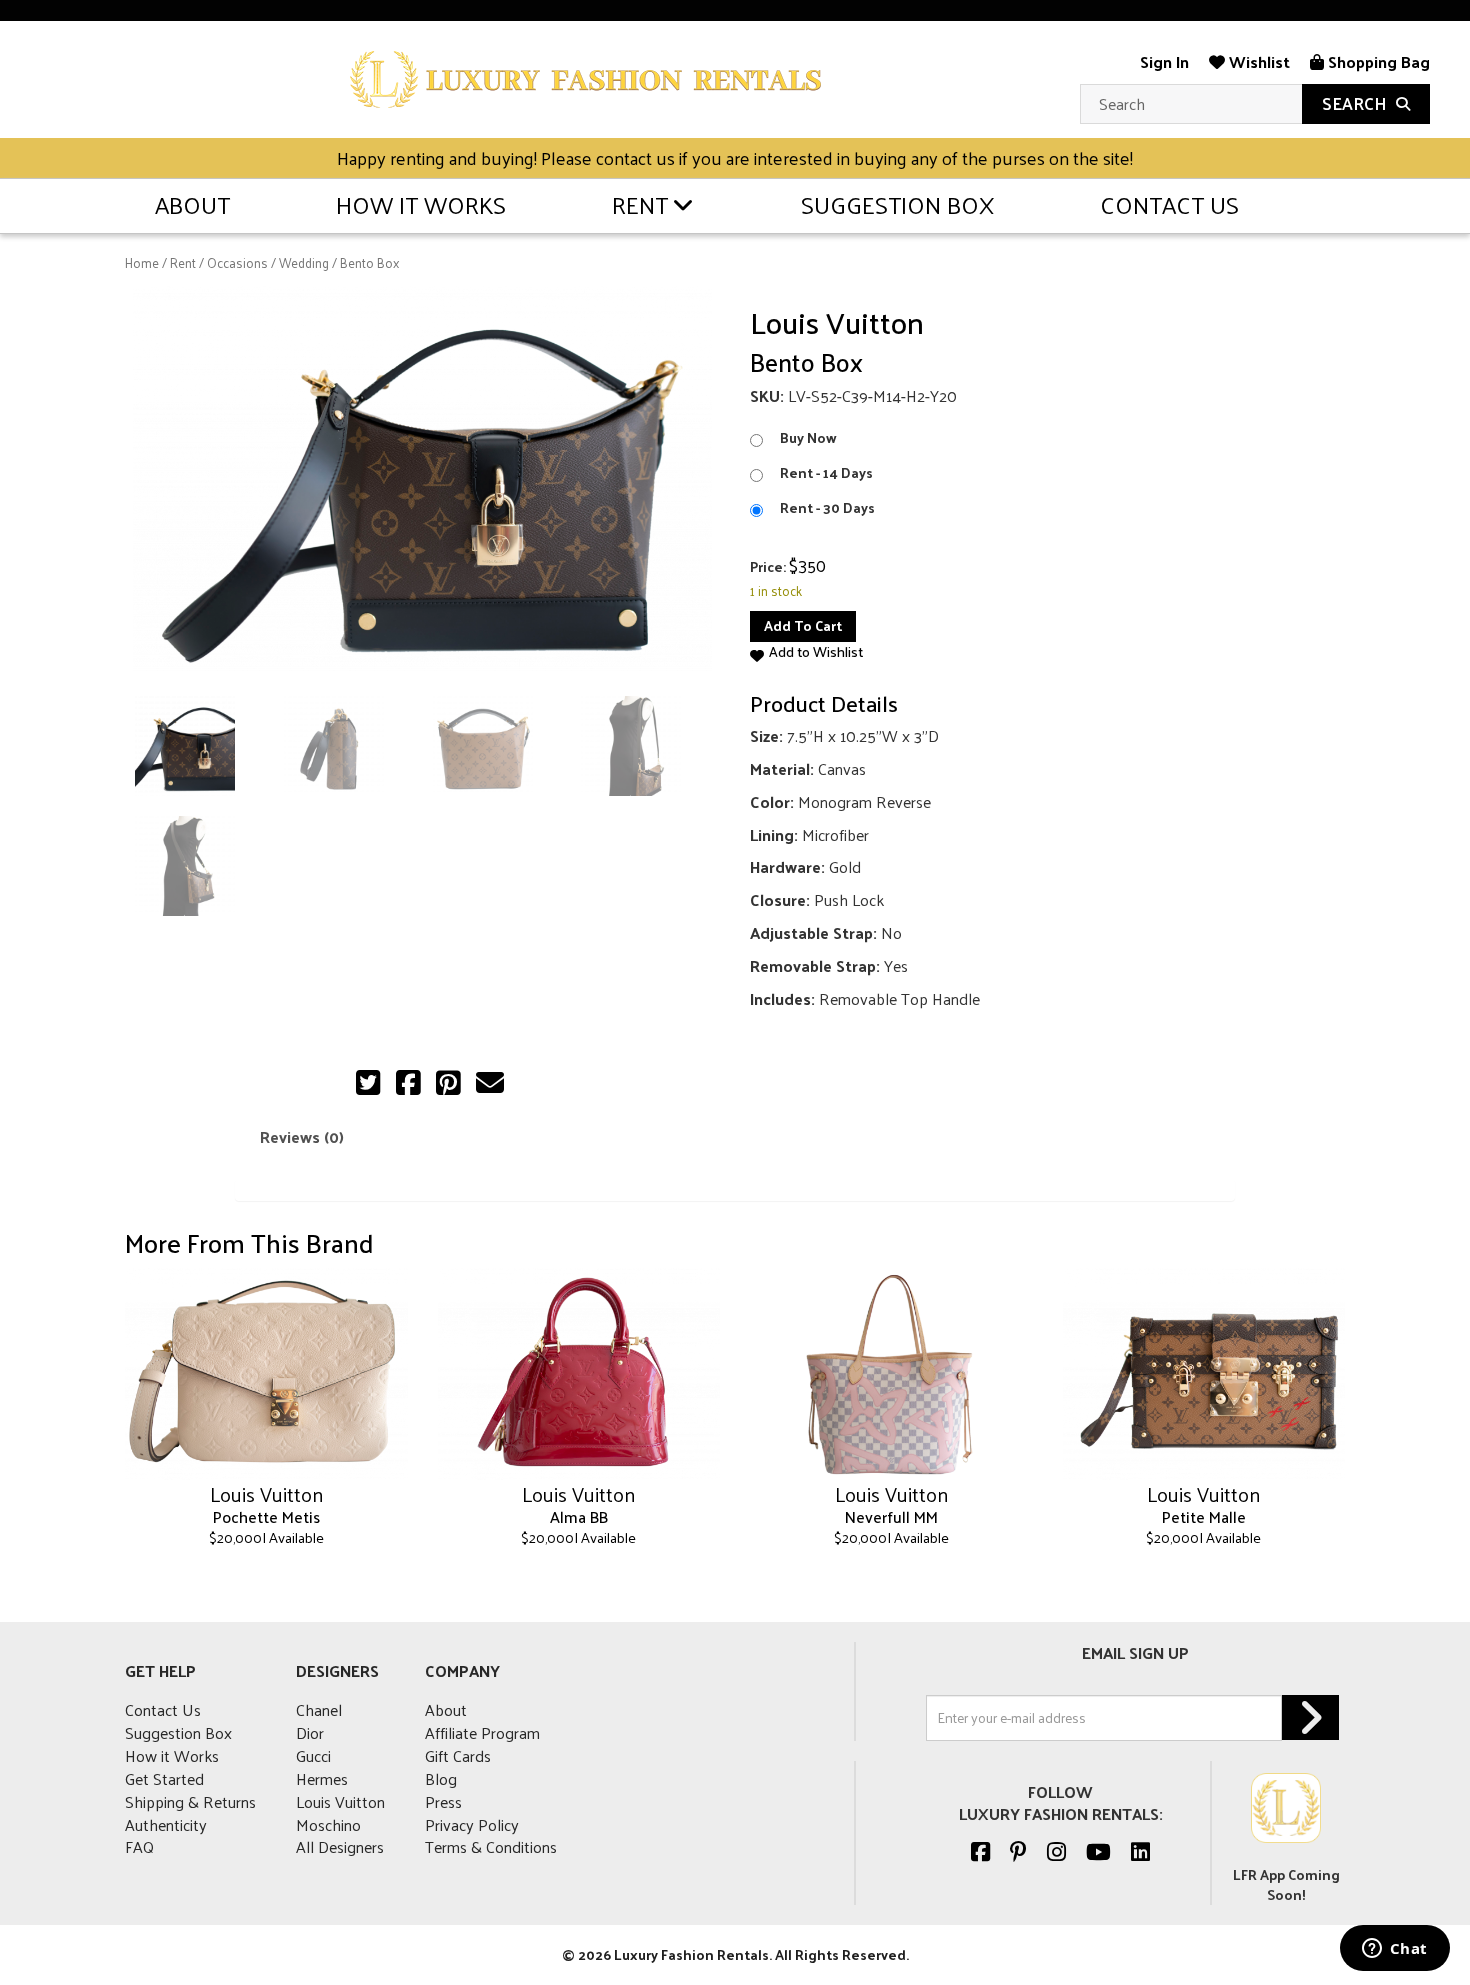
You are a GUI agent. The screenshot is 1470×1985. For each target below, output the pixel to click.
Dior (310, 1732)
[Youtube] (1098, 1851)
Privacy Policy (472, 1824)
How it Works (421, 204)
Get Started (164, 1778)
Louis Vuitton (340, 1801)
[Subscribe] (1310, 1717)
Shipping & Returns (190, 1801)
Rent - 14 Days (826, 473)
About (192, 204)
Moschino (328, 1824)
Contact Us (1169, 204)
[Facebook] (980, 1851)
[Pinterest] (1018, 1851)
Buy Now (808, 438)
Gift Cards (458, 1755)
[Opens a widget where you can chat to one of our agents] (1394, 1950)
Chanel (319, 1709)
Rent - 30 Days (827, 508)
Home (142, 262)
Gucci (313, 1755)
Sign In (1164, 61)
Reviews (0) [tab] (302, 1136)
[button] (806, 652)
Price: (768, 567)
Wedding (304, 262)
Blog (441, 1778)
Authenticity (166, 1824)
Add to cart (803, 625)
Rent (640, 204)
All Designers (340, 1846)
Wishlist (1257, 61)
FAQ (139, 1846)
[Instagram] (1056, 1851)
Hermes (322, 1778)
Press (443, 1801)
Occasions (237, 262)
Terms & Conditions (491, 1846)
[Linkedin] (1140, 1851)
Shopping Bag (1377, 61)
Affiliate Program (482, 1732)
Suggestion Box (897, 204)
